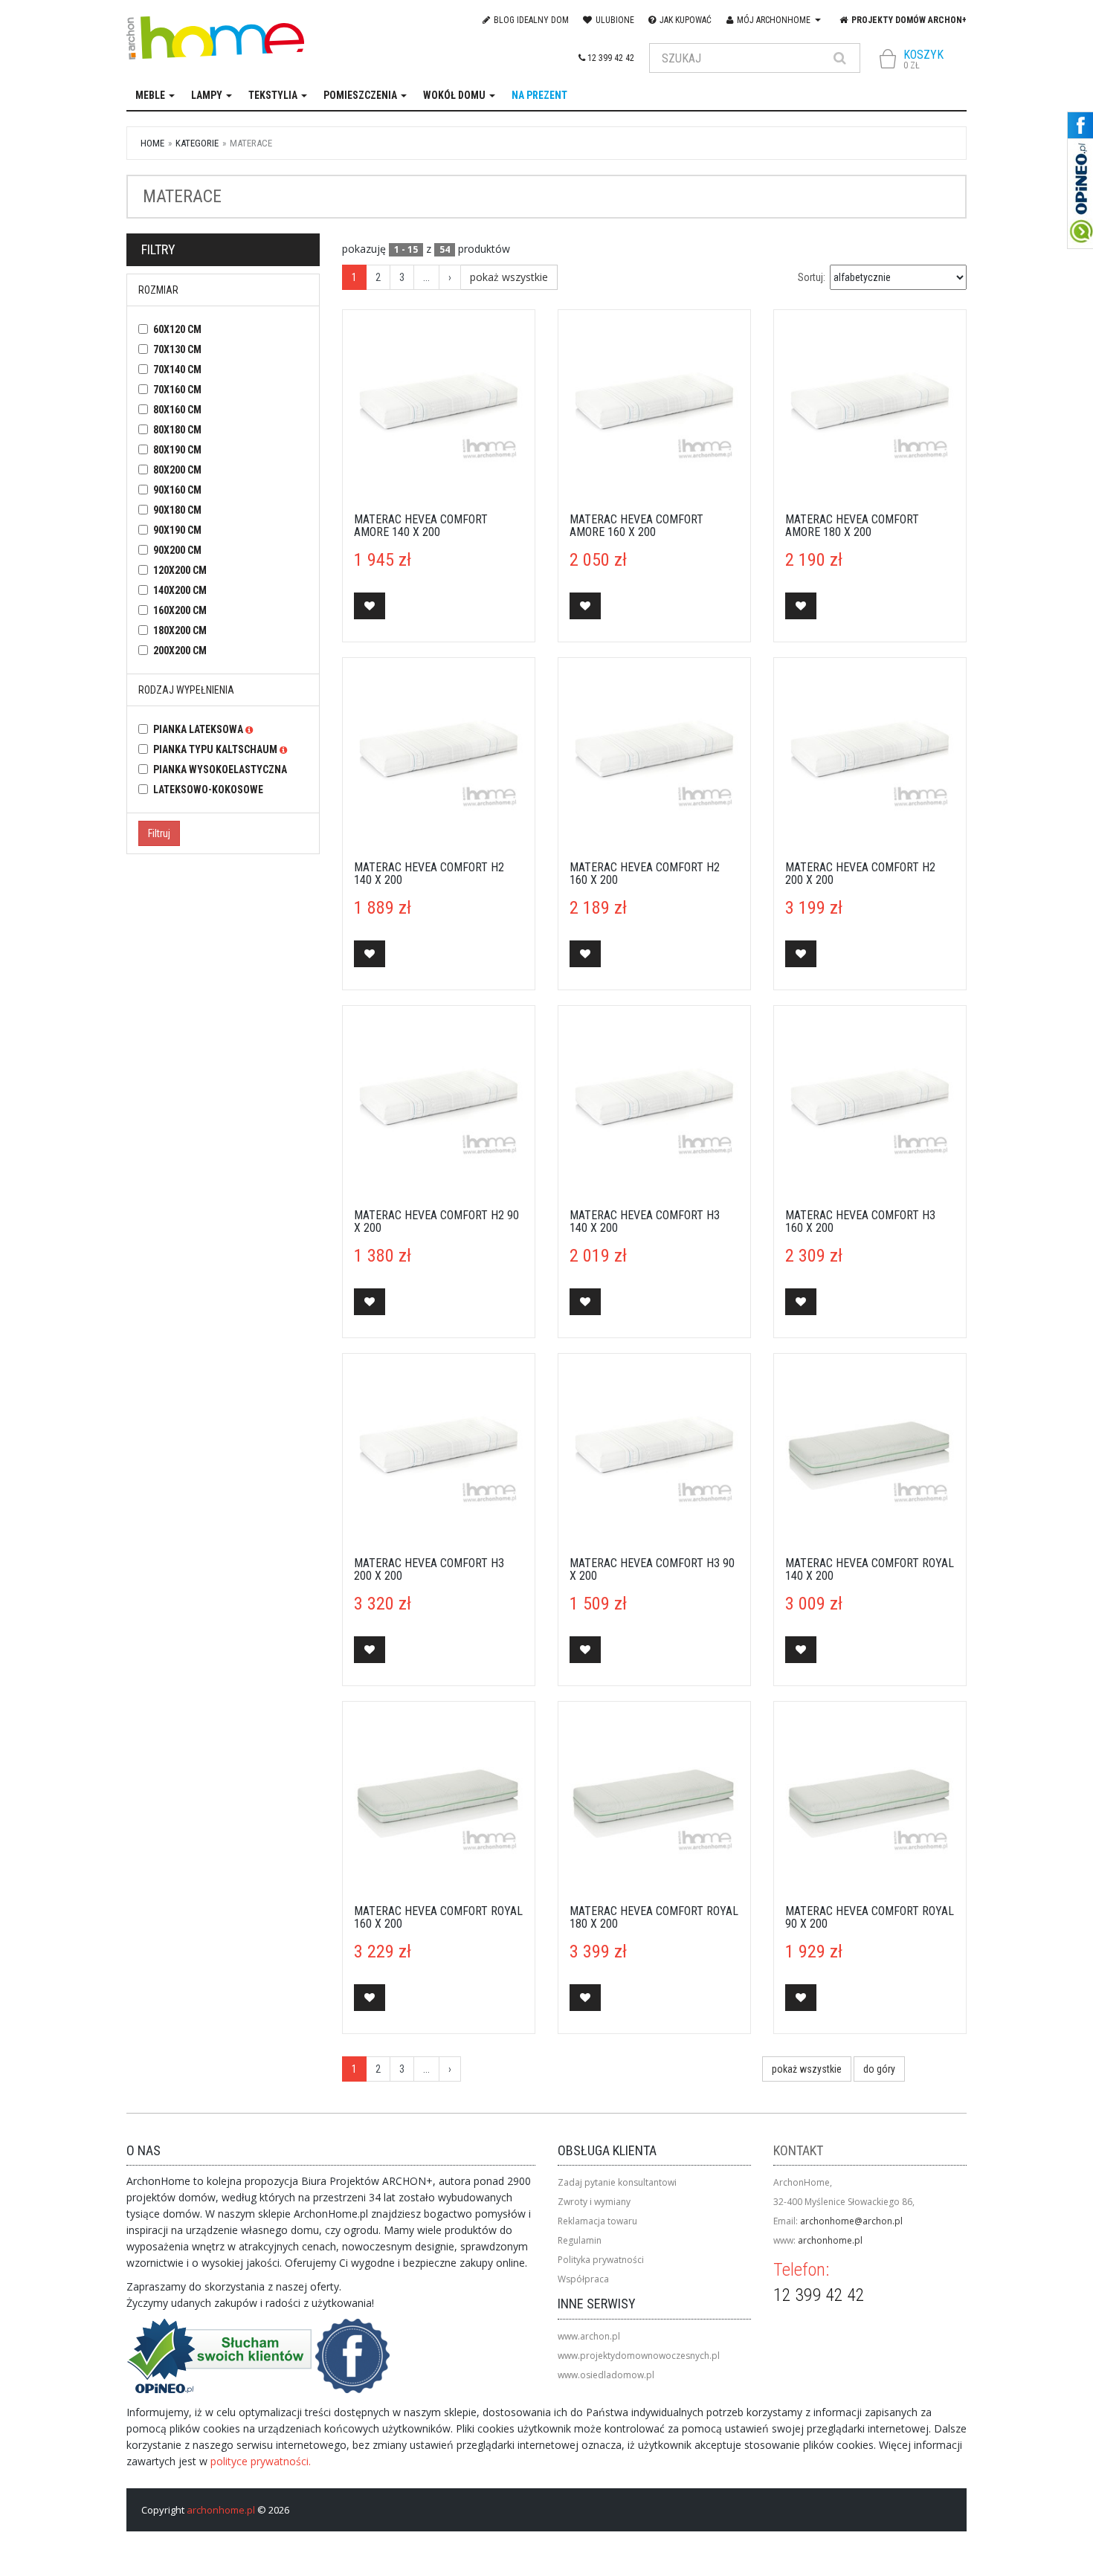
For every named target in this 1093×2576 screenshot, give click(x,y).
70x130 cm (177, 349)
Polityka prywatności (601, 2260)
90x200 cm (177, 550)
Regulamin (580, 2240)
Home (152, 143)
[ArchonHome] (229, 38)
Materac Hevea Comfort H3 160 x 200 (860, 1222)
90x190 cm (177, 530)
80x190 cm (177, 450)
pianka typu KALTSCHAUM (216, 749)
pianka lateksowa (199, 729)
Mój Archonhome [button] (774, 20)
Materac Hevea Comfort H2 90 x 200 (436, 1222)
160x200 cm (180, 610)
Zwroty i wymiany (594, 2202)
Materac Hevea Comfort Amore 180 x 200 (852, 526)
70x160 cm (177, 390)
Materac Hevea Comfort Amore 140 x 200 (421, 526)
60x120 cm (177, 329)
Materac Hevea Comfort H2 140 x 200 (429, 874)
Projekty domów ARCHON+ (908, 20)
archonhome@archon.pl (851, 2221)
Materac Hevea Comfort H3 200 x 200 (429, 1570)
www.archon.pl (589, 2336)
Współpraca (583, 2279)
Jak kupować (684, 20)
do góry (879, 2069)
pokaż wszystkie (509, 277)
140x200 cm (180, 590)
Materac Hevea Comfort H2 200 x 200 (860, 874)
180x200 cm (180, 630)
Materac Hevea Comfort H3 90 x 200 (652, 1570)
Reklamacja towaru (597, 2221)
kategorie (197, 143)
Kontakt (798, 2150)
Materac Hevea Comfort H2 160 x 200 (645, 874)
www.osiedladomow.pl (606, 2375)
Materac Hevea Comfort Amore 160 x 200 (636, 526)
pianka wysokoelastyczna (220, 769)
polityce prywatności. (261, 2461)
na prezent (539, 95)
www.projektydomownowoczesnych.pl (639, 2356)
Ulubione (614, 20)
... (426, 277)
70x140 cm (177, 369)
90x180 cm (177, 510)
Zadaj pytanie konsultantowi (617, 2182)
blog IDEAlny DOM (530, 20)
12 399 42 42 (610, 58)
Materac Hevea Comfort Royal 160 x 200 (438, 1918)
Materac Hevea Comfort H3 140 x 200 (645, 1222)
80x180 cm (177, 430)
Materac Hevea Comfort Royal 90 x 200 (870, 1918)
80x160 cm (177, 410)
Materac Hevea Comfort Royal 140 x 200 (870, 1570)
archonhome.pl (830, 2240)
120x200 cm (180, 570)
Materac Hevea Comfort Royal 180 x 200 (654, 1918)
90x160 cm (177, 490)
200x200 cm (180, 651)
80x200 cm (177, 470)
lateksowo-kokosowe (208, 790)
